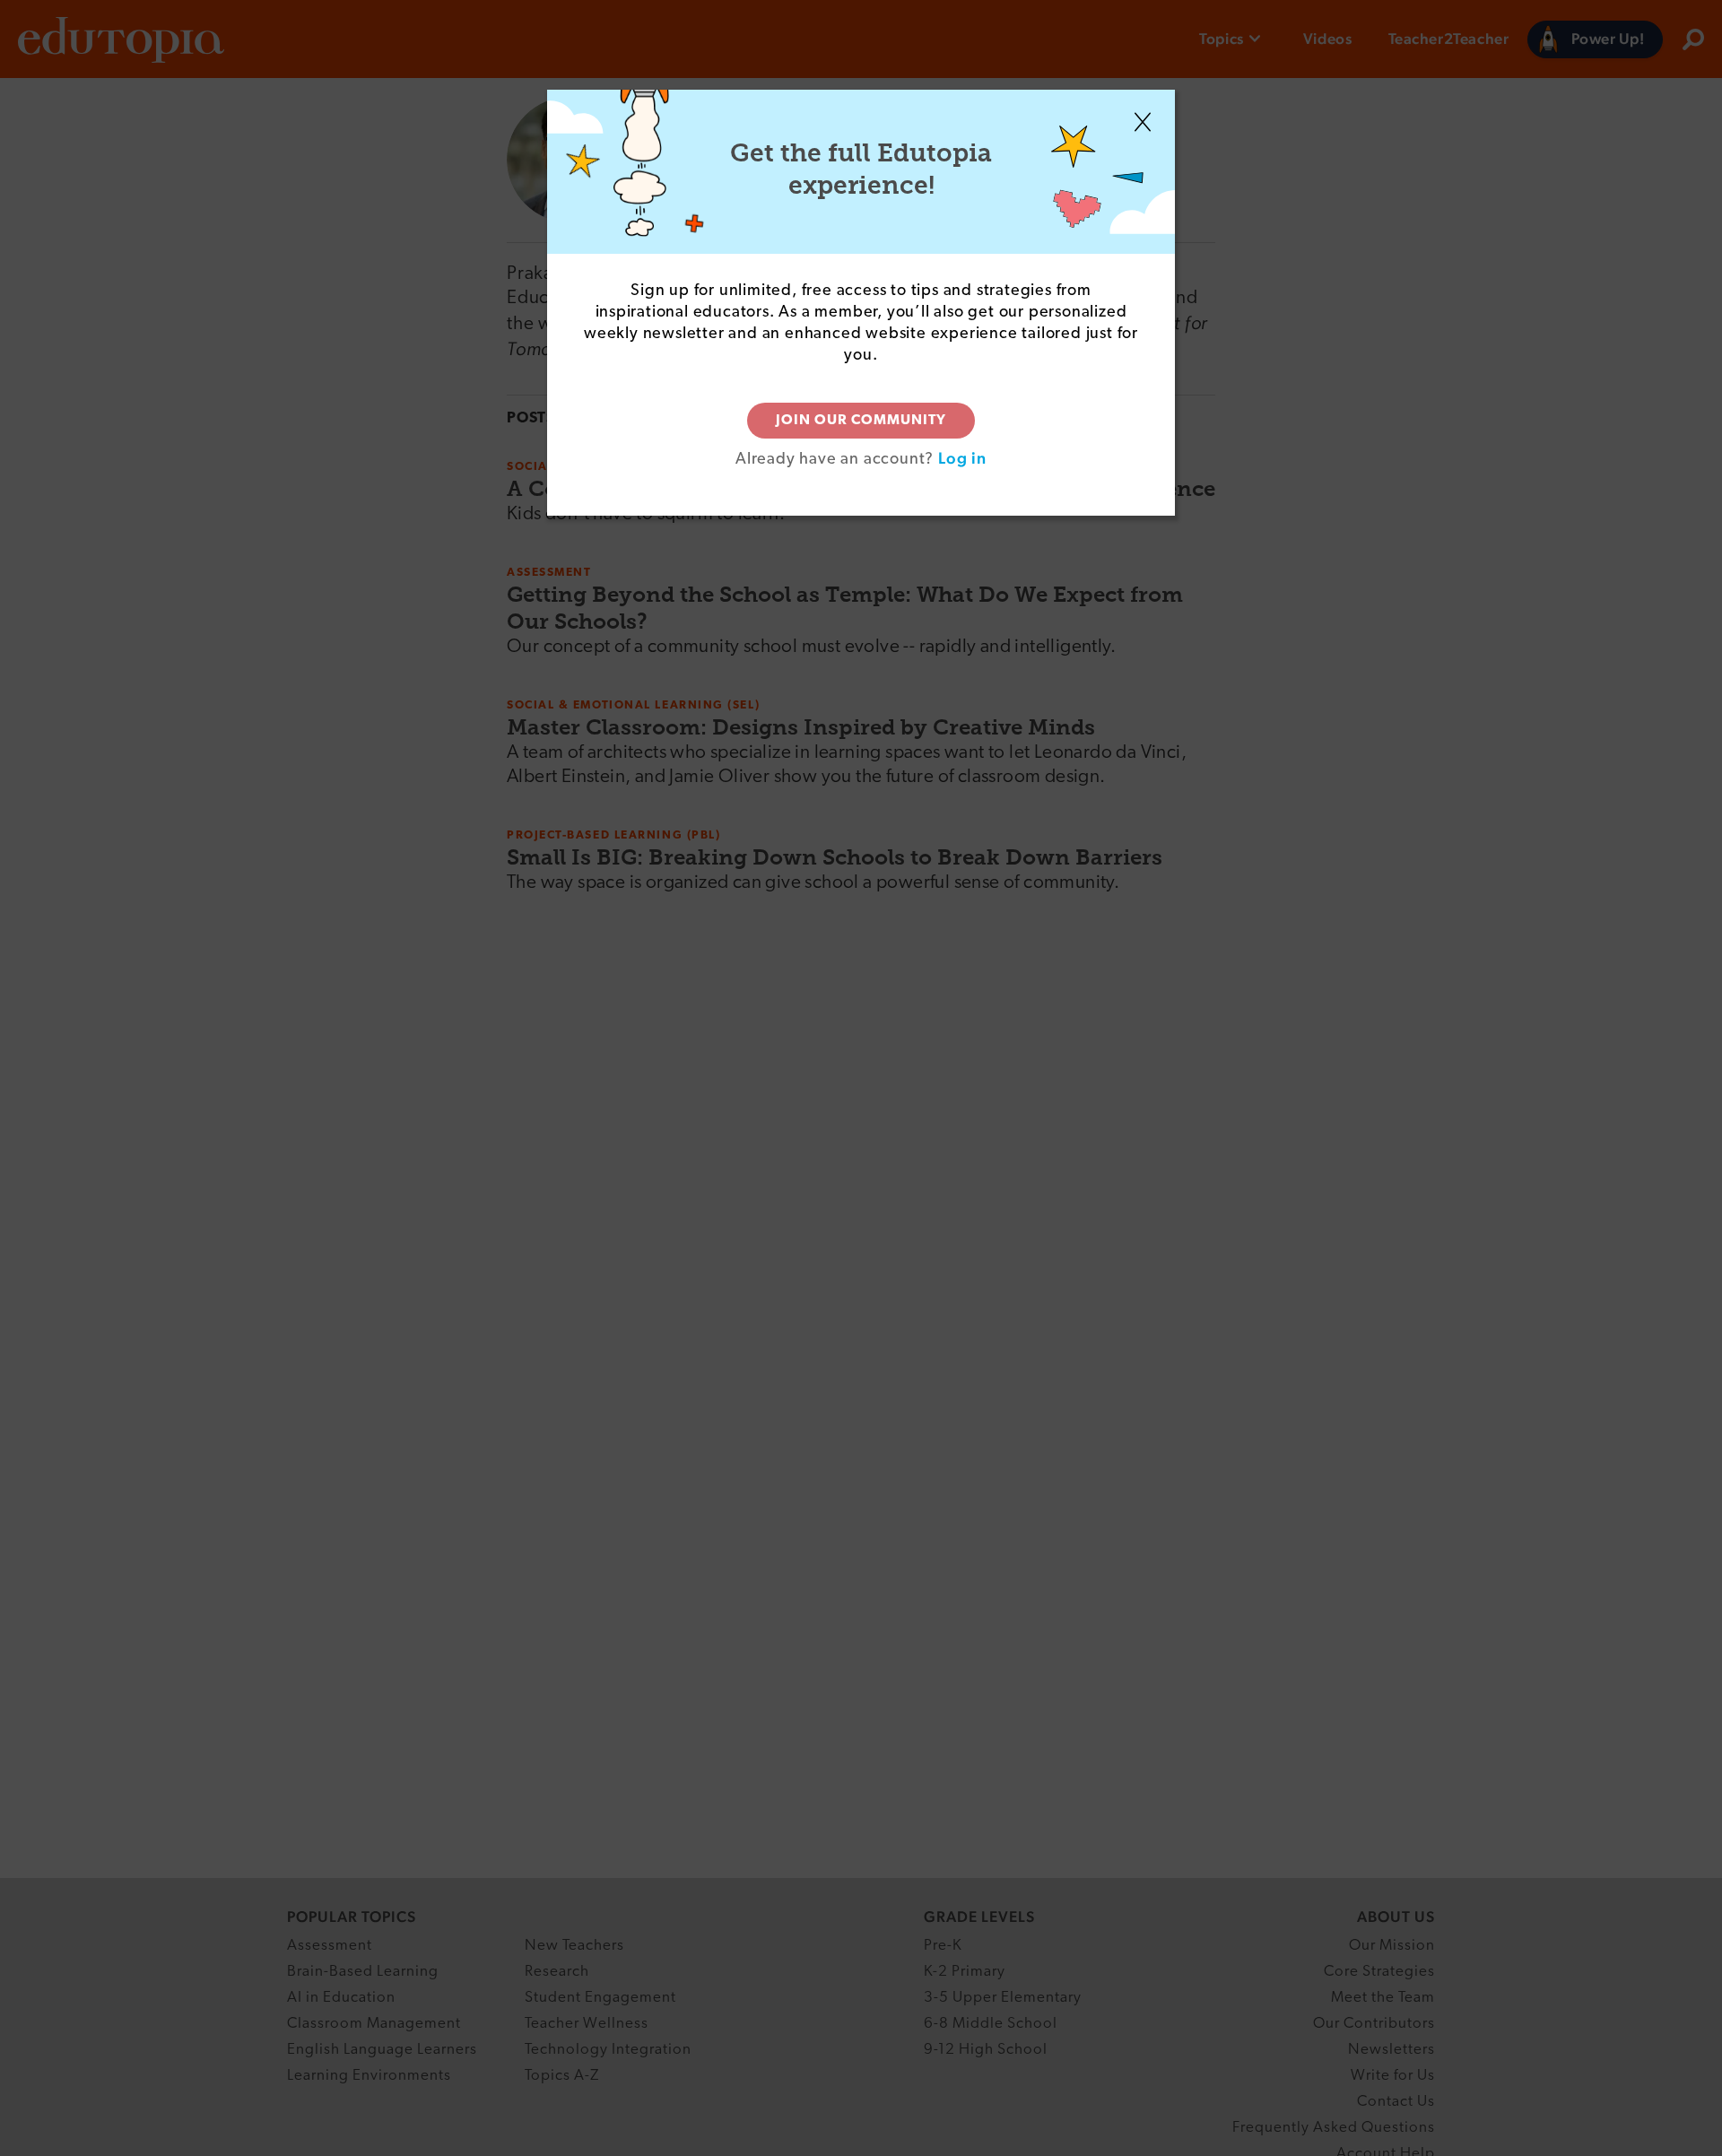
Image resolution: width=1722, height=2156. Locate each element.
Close (1143, 122)
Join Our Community (861, 421)
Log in (962, 458)
